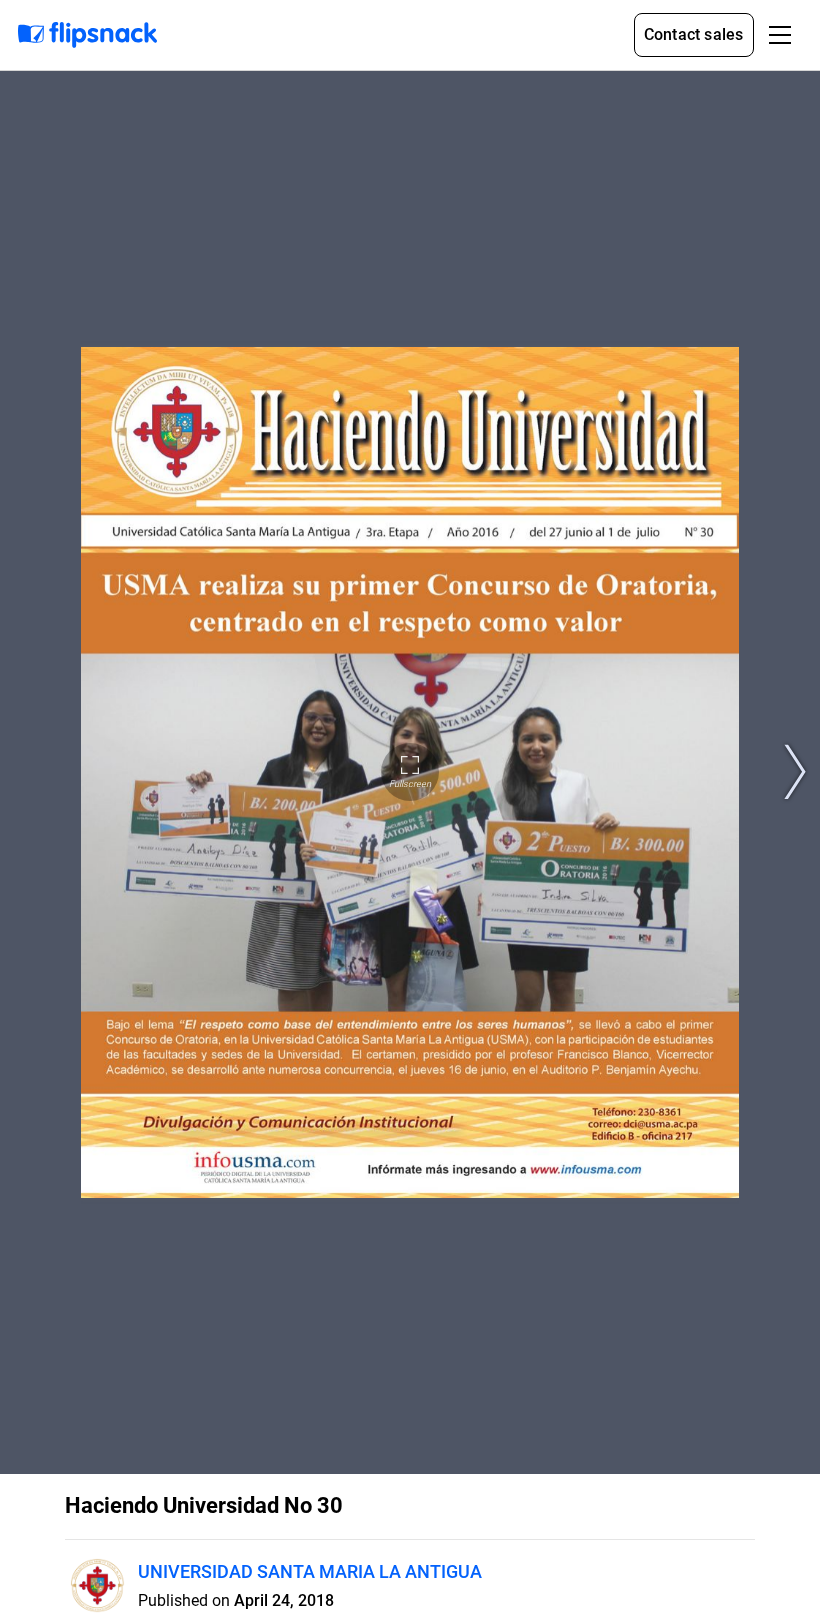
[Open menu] (780, 35)
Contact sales (694, 34)
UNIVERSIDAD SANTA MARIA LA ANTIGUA (310, 1571)
